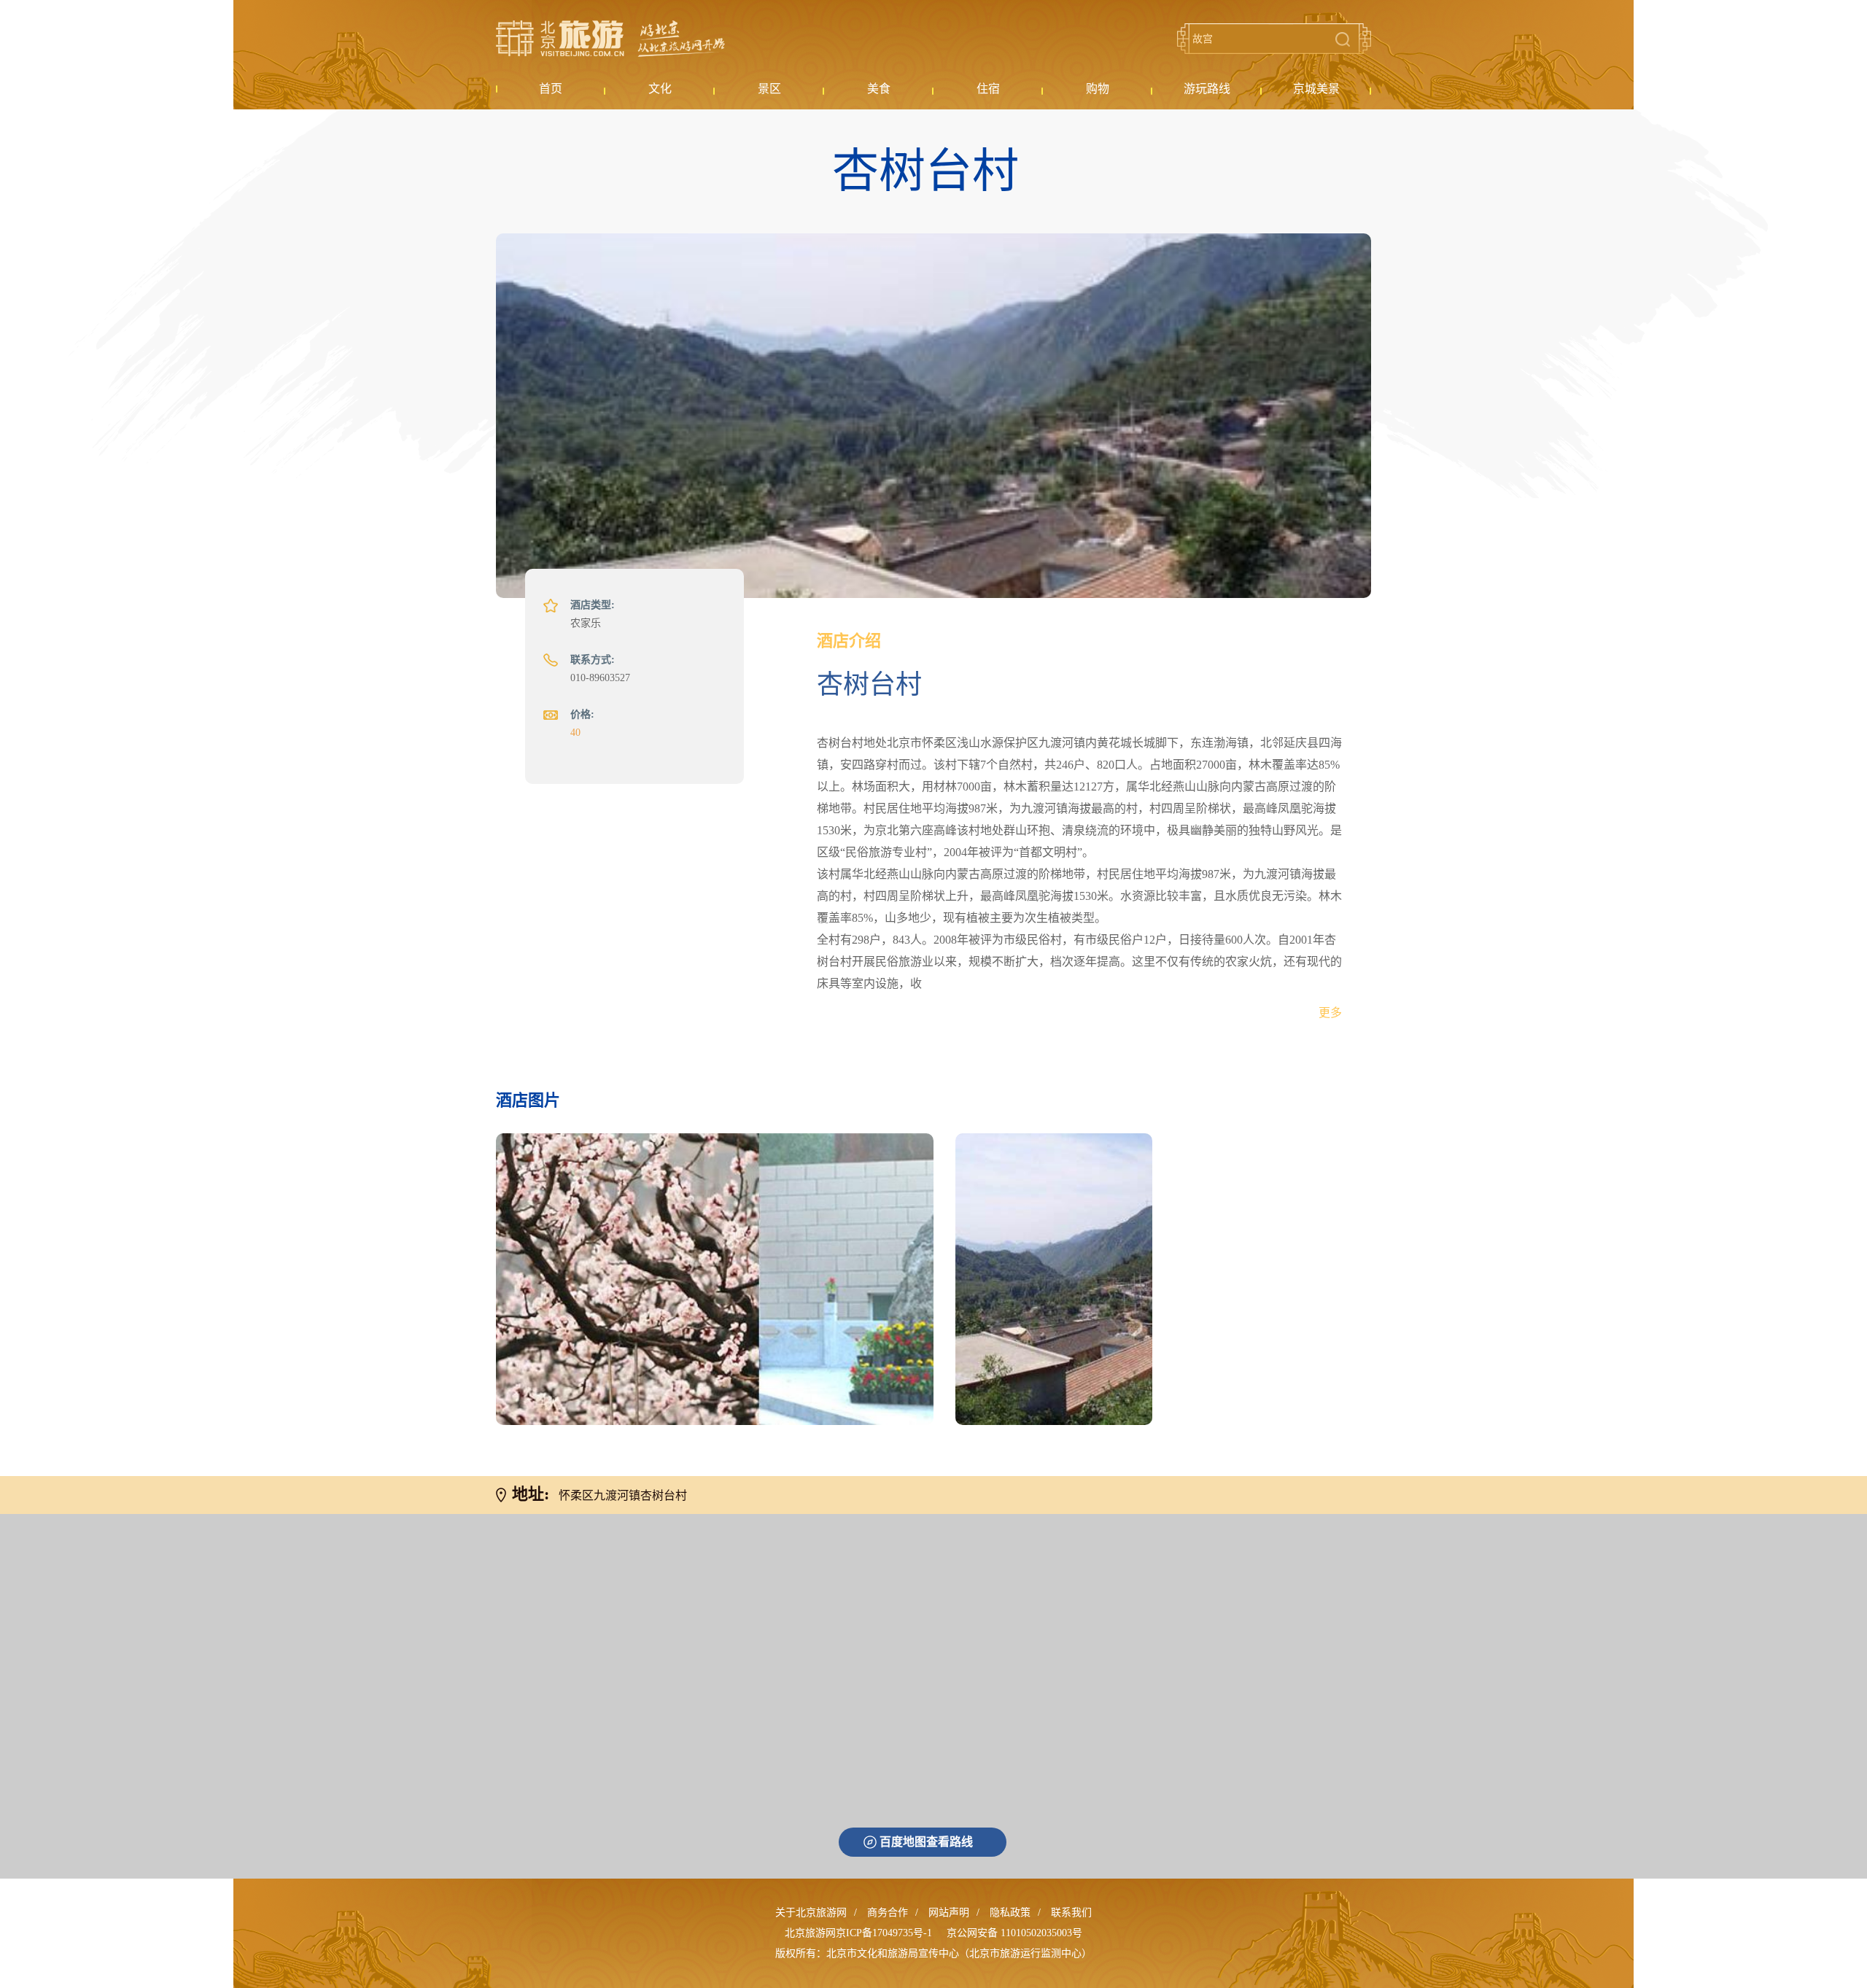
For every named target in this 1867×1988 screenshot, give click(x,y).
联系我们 (1071, 1913)
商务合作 (888, 1913)
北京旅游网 (610, 39)
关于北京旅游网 (811, 1913)
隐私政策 (1010, 1913)
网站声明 (949, 1913)
